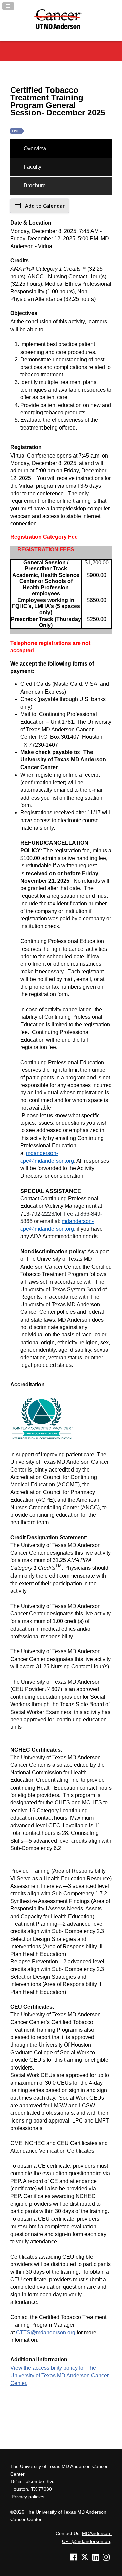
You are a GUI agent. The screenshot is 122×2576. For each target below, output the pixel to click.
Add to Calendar (45, 206)
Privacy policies (28, 2497)
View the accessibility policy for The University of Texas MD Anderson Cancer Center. (59, 2375)
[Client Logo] (61, 32)
